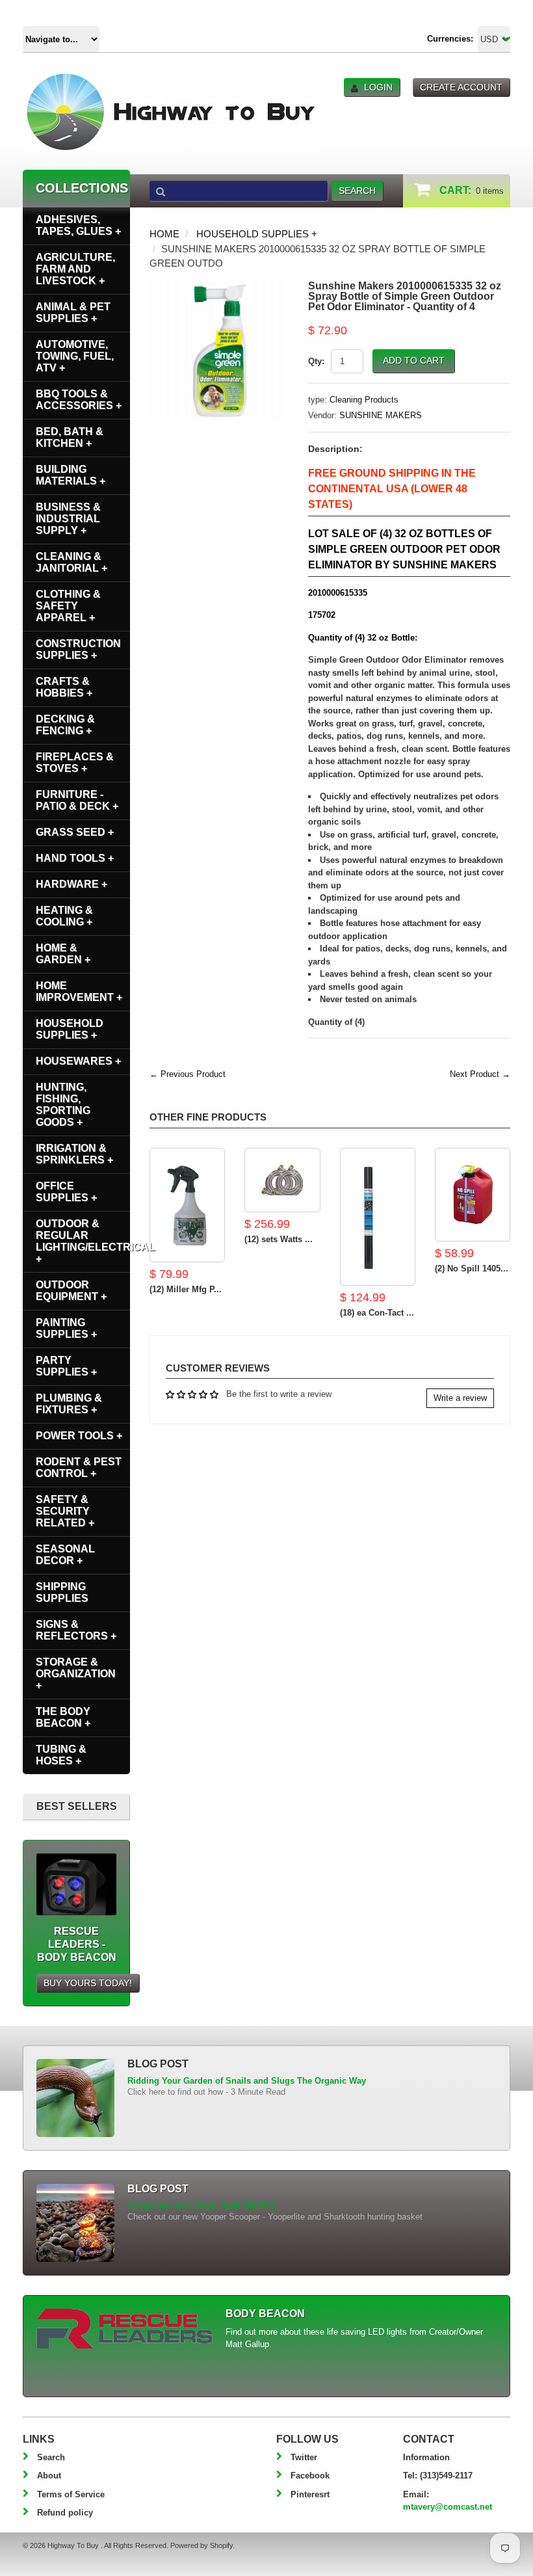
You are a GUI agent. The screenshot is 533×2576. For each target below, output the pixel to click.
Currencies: (450, 39)
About (49, 2476)
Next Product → (480, 1074)
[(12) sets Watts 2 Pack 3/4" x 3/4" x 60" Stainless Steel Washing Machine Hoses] (282, 1180)
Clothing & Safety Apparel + (68, 606)
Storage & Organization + (76, 1674)
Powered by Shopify (201, 2545)
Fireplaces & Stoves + (75, 763)
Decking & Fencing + (65, 725)
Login (378, 87)
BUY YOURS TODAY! (88, 1983)
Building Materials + (71, 475)
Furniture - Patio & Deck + (77, 800)
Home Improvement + (79, 991)
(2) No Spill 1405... (472, 1268)
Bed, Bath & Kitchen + (70, 437)
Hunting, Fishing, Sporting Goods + (63, 1105)
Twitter (304, 2457)
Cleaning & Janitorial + (71, 562)
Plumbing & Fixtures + (69, 1404)
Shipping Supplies (62, 1592)
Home (164, 234)
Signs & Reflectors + (76, 1630)
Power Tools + (79, 1436)
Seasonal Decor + (65, 1555)
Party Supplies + (66, 1366)
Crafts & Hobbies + (64, 687)
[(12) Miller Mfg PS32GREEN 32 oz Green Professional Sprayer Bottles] (187, 1205)
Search (51, 2457)
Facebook (310, 2476)
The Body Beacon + (63, 1717)
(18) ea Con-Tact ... (377, 1313)
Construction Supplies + (78, 649)
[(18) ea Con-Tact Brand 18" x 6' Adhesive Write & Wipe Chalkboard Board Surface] (378, 1217)
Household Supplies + (257, 234)
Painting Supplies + (66, 1328)
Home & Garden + (63, 954)
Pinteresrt (310, 2494)
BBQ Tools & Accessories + (79, 400)
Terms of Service (71, 2494)
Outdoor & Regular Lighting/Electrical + (83, 1241)
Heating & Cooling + (64, 916)
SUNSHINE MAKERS (381, 415)
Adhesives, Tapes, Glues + (78, 225)
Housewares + (78, 1061)
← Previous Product (188, 1074)
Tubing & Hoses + (61, 1755)
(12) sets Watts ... (279, 1239)
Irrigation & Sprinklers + (74, 1154)
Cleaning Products (364, 400)
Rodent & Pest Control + (79, 1467)
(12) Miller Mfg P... (186, 1289)
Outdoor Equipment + (71, 1291)
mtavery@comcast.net (448, 2507)
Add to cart (414, 360)
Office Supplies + (66, 1192)
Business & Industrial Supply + (68, 519)
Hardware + (71, 884)
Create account (461, 87)
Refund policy (65, 2513)
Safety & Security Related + (65, 1511)
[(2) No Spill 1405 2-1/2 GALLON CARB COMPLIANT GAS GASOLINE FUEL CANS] (473, 1195)
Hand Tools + (75, 858)
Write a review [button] (460, 1398)
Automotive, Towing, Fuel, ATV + (75, 356)
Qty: (316, 361)
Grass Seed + (75, 832)
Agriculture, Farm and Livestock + (75, 269)
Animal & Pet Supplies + (73, 312)
